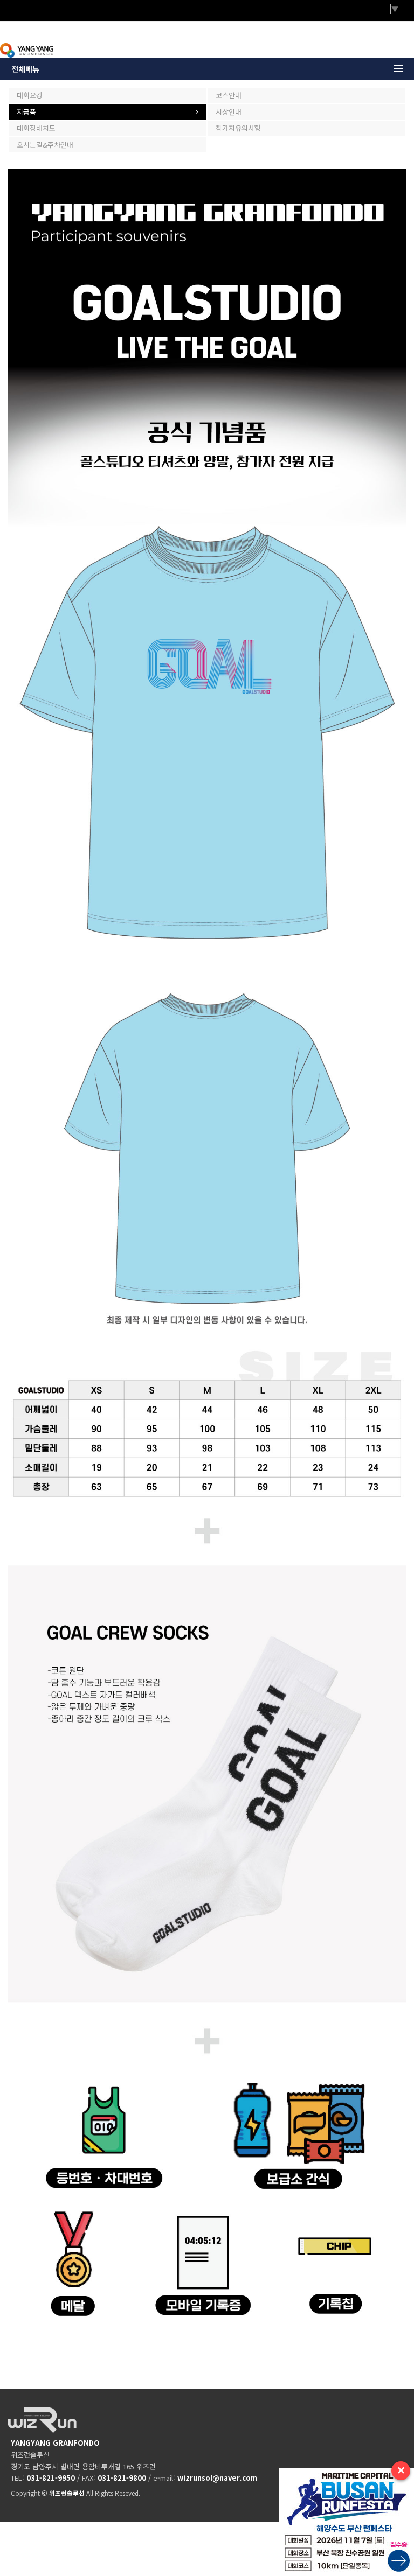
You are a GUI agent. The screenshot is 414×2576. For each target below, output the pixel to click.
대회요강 (30, 95)
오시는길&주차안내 (45, 145)
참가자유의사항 (238, 128)
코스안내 (229, 95)
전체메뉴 (25, 69)
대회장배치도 (36, 128)
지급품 (26, 112)
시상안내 (229, 112)
